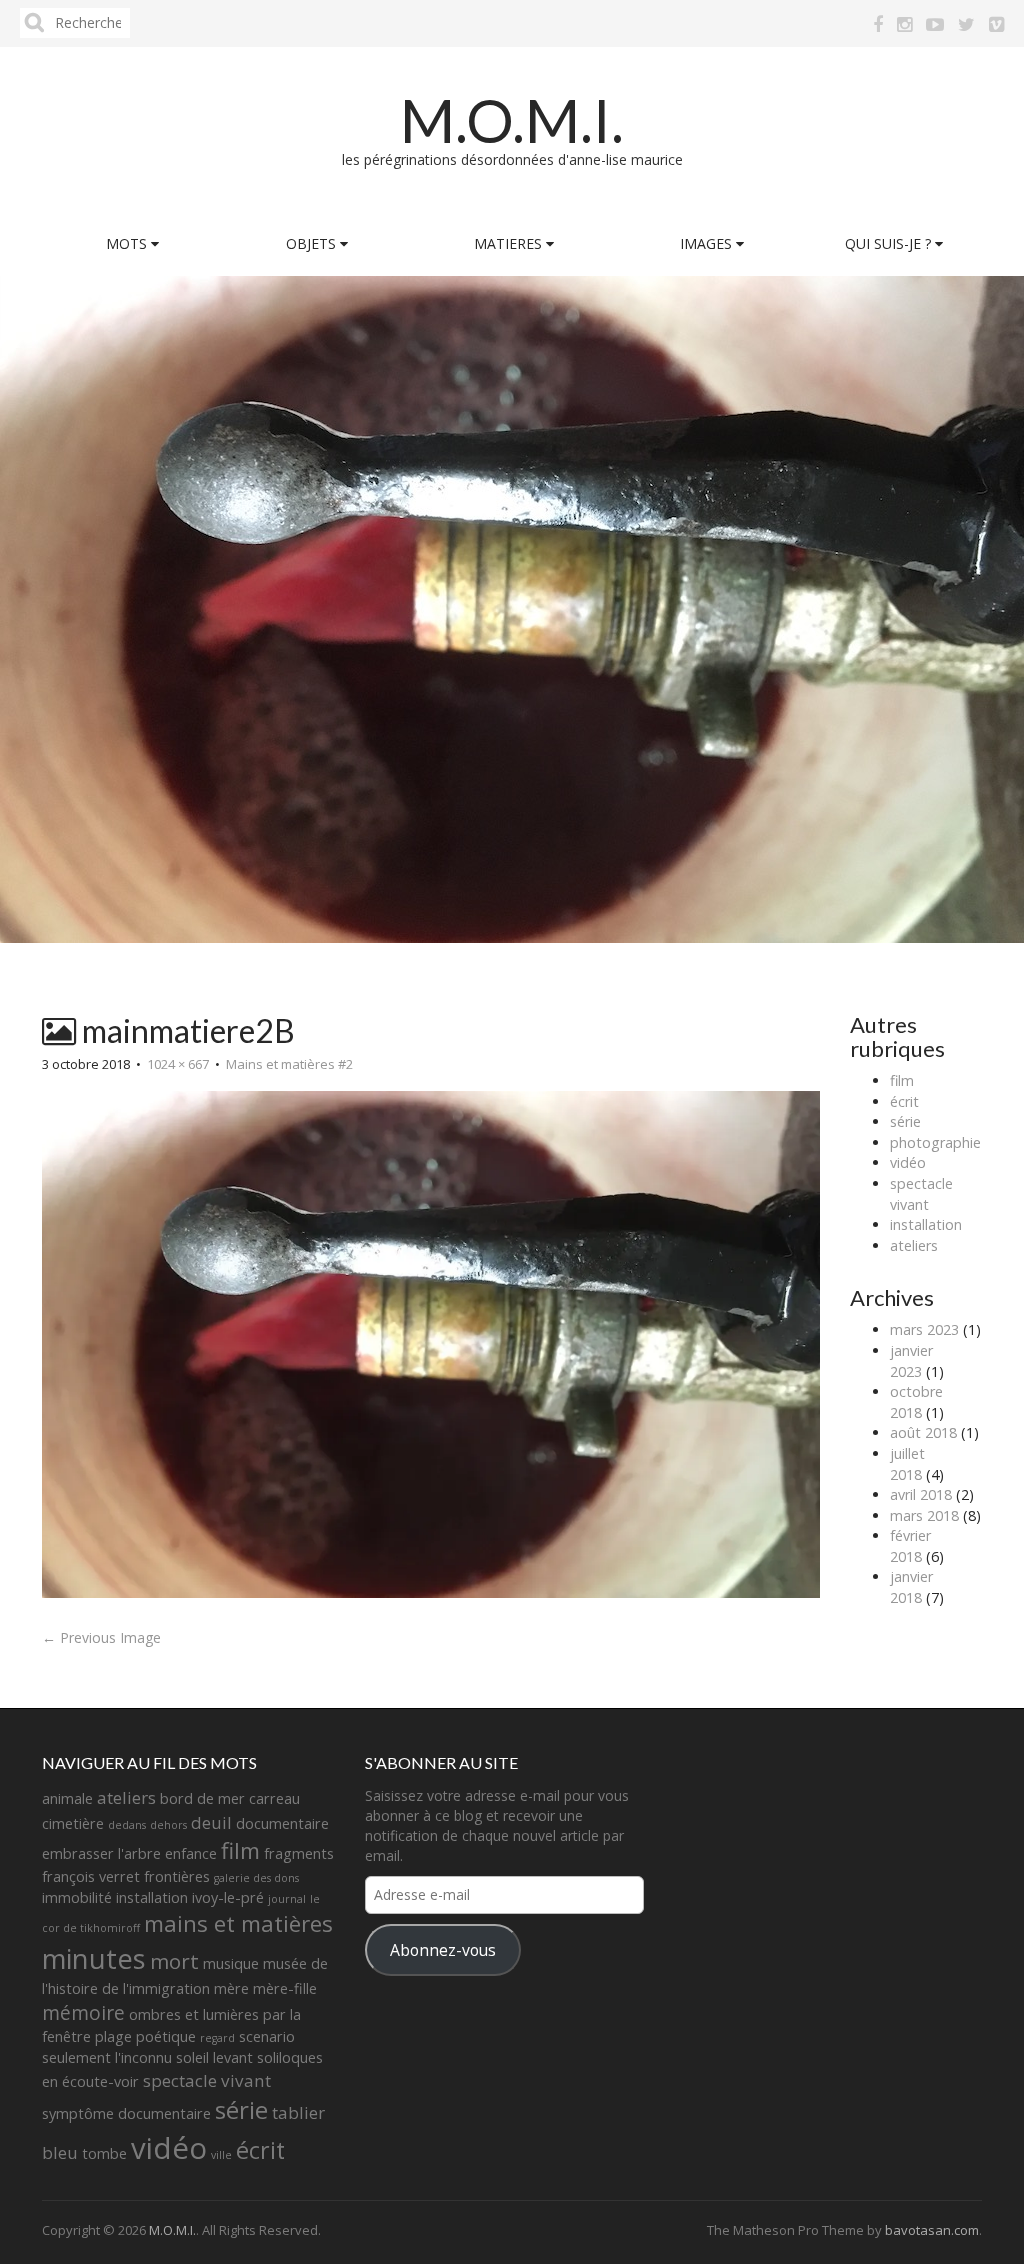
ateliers (914, 1245)
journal (287, 1899)
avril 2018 (921, 1494)
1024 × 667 (178, 1064)
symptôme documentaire (126, 2113)
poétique (166, 2036)
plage (113, 2036)
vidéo (908, 1162)
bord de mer (202, 1798)
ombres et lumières (194, 2014)
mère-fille (285, 1988)
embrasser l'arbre (101, 1853)
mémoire (83, 2013)
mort (174, 1961)
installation (926, 1224)
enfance (191, 1853)
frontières (177, 1876)
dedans (127, 1825)
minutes (94, 1958)
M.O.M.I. (512, 120)
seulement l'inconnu (107, 2057)
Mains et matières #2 (289, 1064)
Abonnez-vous (443, 1950)
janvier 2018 (911, 1587)
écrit (904, 1101)
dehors (168, 1825)
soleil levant (214, 2057)
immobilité (77, 1897)
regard (217, 2038)
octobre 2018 (916, 1402)
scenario (267, 2036)
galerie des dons (256, 1878)
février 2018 (910, 1546)
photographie (935, 1142)
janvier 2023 (911, 1361)
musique (231, 1963)
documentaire (282, 1823)
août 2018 (923, 1432)
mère (231, 1988)
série (905, 1121)
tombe (104, 2153)
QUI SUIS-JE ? (890, 243)
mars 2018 (924, 1515)
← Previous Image (101, 1637)
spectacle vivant (921, 1194)
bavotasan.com (932, 2230)
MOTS (128, 243)
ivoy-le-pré (228, 1897)
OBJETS (313, 243)
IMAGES (708, 243)
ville (221, 2155)
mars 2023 (924, 1329)
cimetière (73, 1823)
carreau (274, 1798)
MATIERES (510, 243)
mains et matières (238, 1923)
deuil (211, 1822)
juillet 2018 (907, 1464)
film (902, 1080)
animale (67, 1798)
